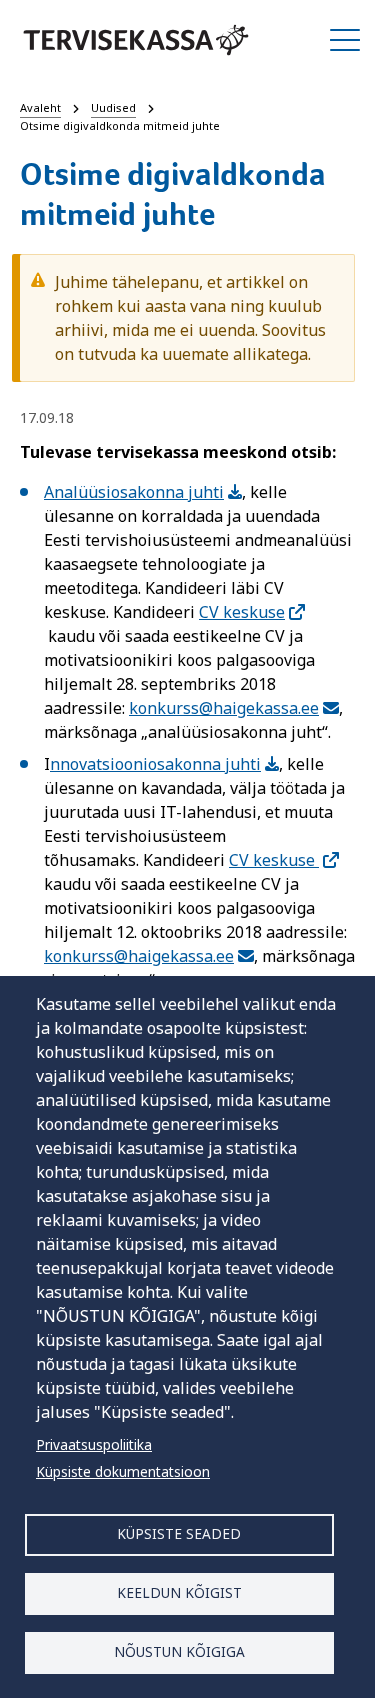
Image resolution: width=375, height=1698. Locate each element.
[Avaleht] (136, 40)
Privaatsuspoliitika (94, 1444)
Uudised (113, 107)
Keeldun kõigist (179, 1592)
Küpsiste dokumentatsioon (123, 1471)
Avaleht (40, 107)
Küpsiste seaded (179, 1533)
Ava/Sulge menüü (345, 40)
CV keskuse (242, 612)
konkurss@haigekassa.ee (224, 708)
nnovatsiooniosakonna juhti (155, 764)
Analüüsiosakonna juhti (134, 492)
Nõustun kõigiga (179, 1651)
